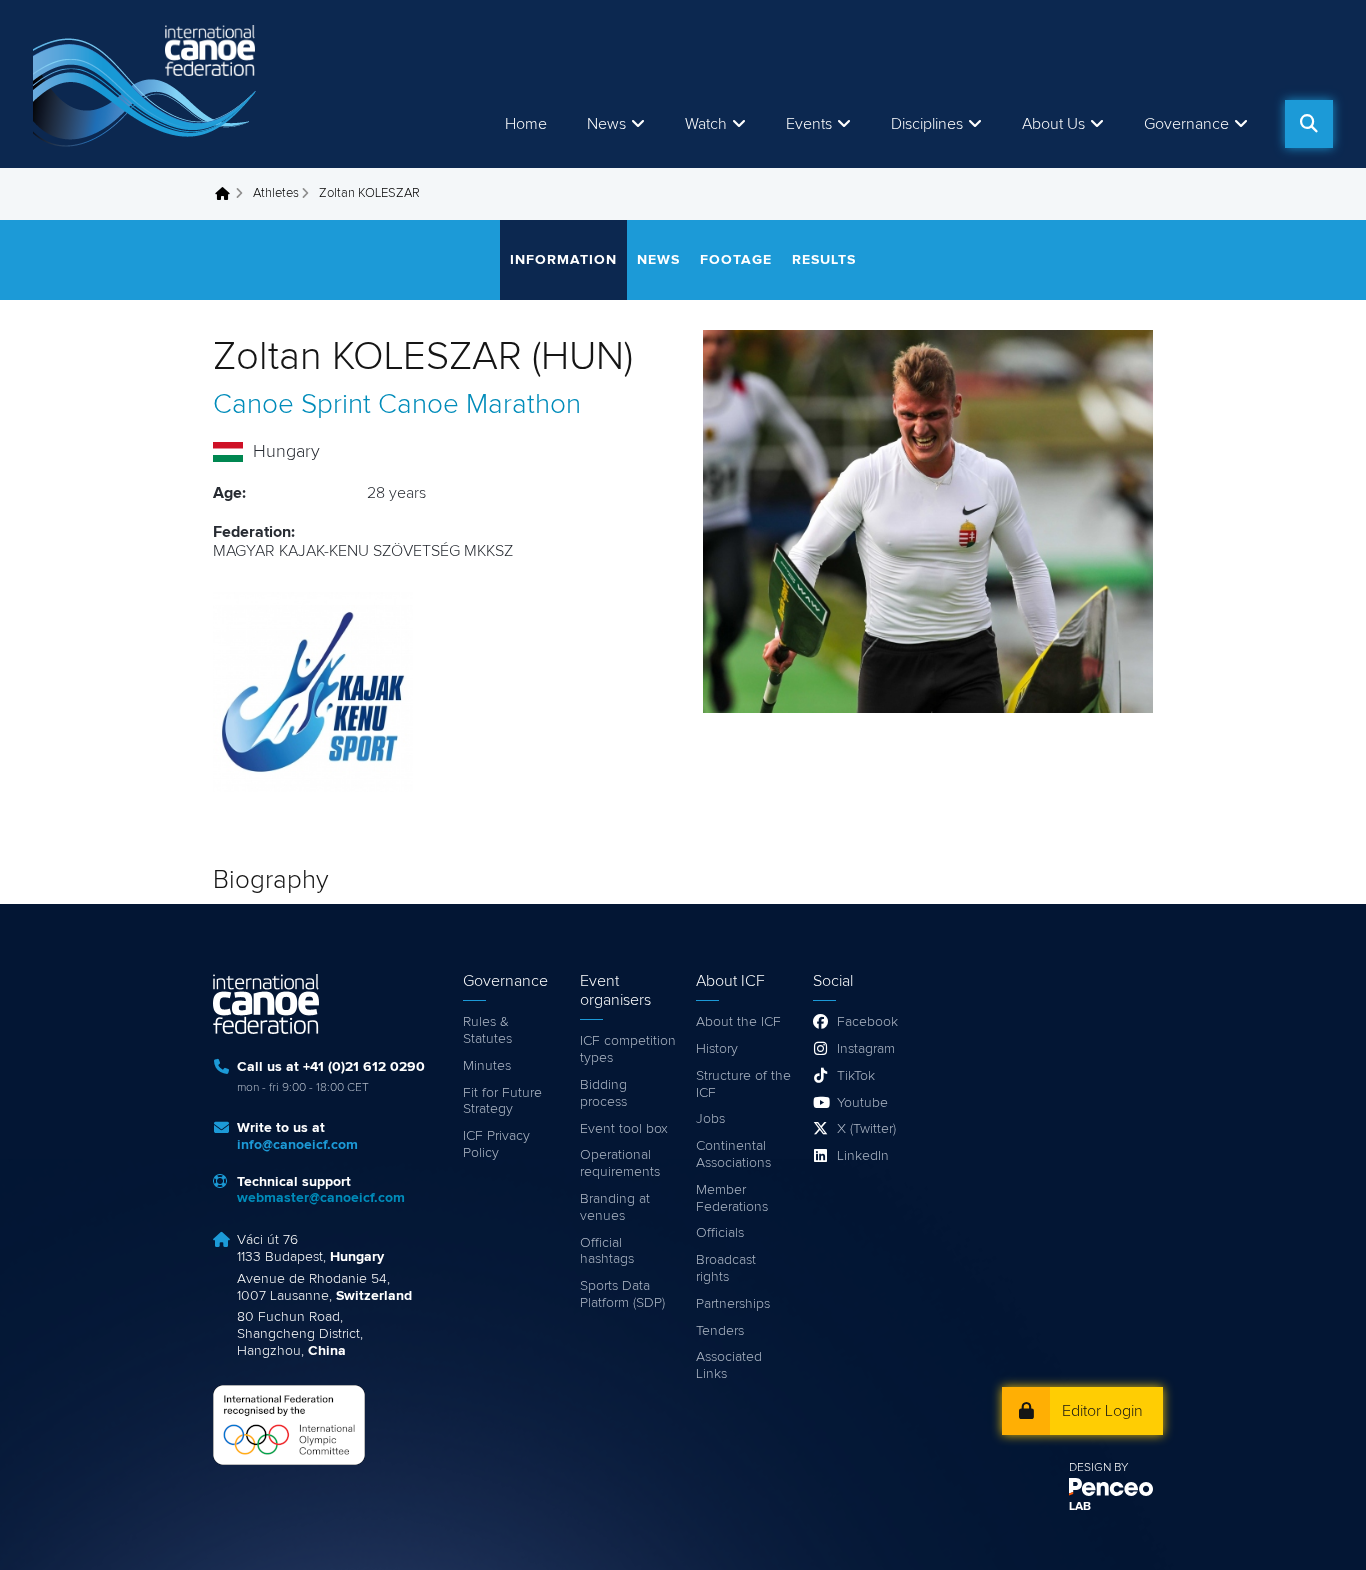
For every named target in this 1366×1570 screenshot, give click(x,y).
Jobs (710, 1119)
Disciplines (927, 124)
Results (824, 260)
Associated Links (729, 1365)
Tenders (720, 1331)
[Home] (148, 84)
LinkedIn (863, 1156)
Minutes (487, 1066)
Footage (736, 260)
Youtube (862, 1103)
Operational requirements (620, 1163)
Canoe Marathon (479, 405)
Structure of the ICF (743, 1084)
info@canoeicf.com (297, 1145)
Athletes (276, 193)
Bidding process (603, 1093)
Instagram (866, 1049)
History (717, 1049)
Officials (720, 1233)
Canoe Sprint (292, 405)
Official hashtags (607, 1251)
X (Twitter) (866, 1129)
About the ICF (738, 1022)
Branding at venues (615, 1207)
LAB (1080, 1507)
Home (526, 124)
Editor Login (1102, 1411)
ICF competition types (628, 1049)
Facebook (867, 1022)
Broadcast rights (726, 1268)
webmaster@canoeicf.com (321, 1198)
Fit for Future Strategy (502, 1101)
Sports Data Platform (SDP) (622, 1294)
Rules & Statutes (487, 1030)
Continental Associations (733, 1154)
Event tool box (624, 1129)
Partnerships (733, 1304)
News (606, 124)
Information (563, 260)
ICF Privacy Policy (496, 1144)
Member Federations (732, 1198)
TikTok (856, 1076)
